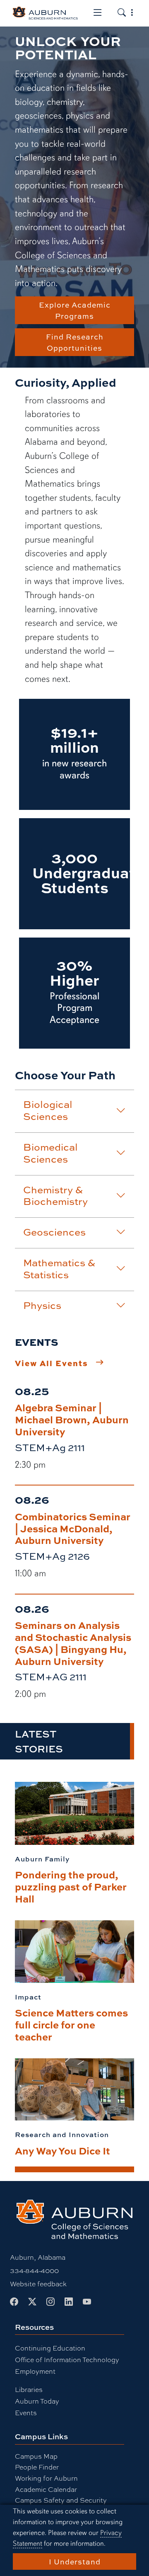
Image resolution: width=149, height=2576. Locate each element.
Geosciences (54, 1232)
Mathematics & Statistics (59, 1269)
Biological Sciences (48, 1110)
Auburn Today (37, 2401)
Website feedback (38, 2284)
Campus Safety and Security (61, 2500)
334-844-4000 (34, 2270)
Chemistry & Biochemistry (55, 1196)
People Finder (37, 2467)
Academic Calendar (46, 2489)
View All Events (52, 1363)
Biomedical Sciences (50, 1153)
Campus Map (36, 2456)
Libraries (29, 2389)
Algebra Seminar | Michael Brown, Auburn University (72, 1419)
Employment (35, 2371)
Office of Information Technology (67, 2359)
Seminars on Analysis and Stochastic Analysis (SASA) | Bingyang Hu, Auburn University (73, 1643)
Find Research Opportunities (75, 342)
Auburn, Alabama (38, 2257)
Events (26, 2412)
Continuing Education (50, 2348)
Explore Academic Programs (75, 310)
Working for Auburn (46, 2478)
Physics (42, 1305)
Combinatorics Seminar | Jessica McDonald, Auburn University (73, 1528)
